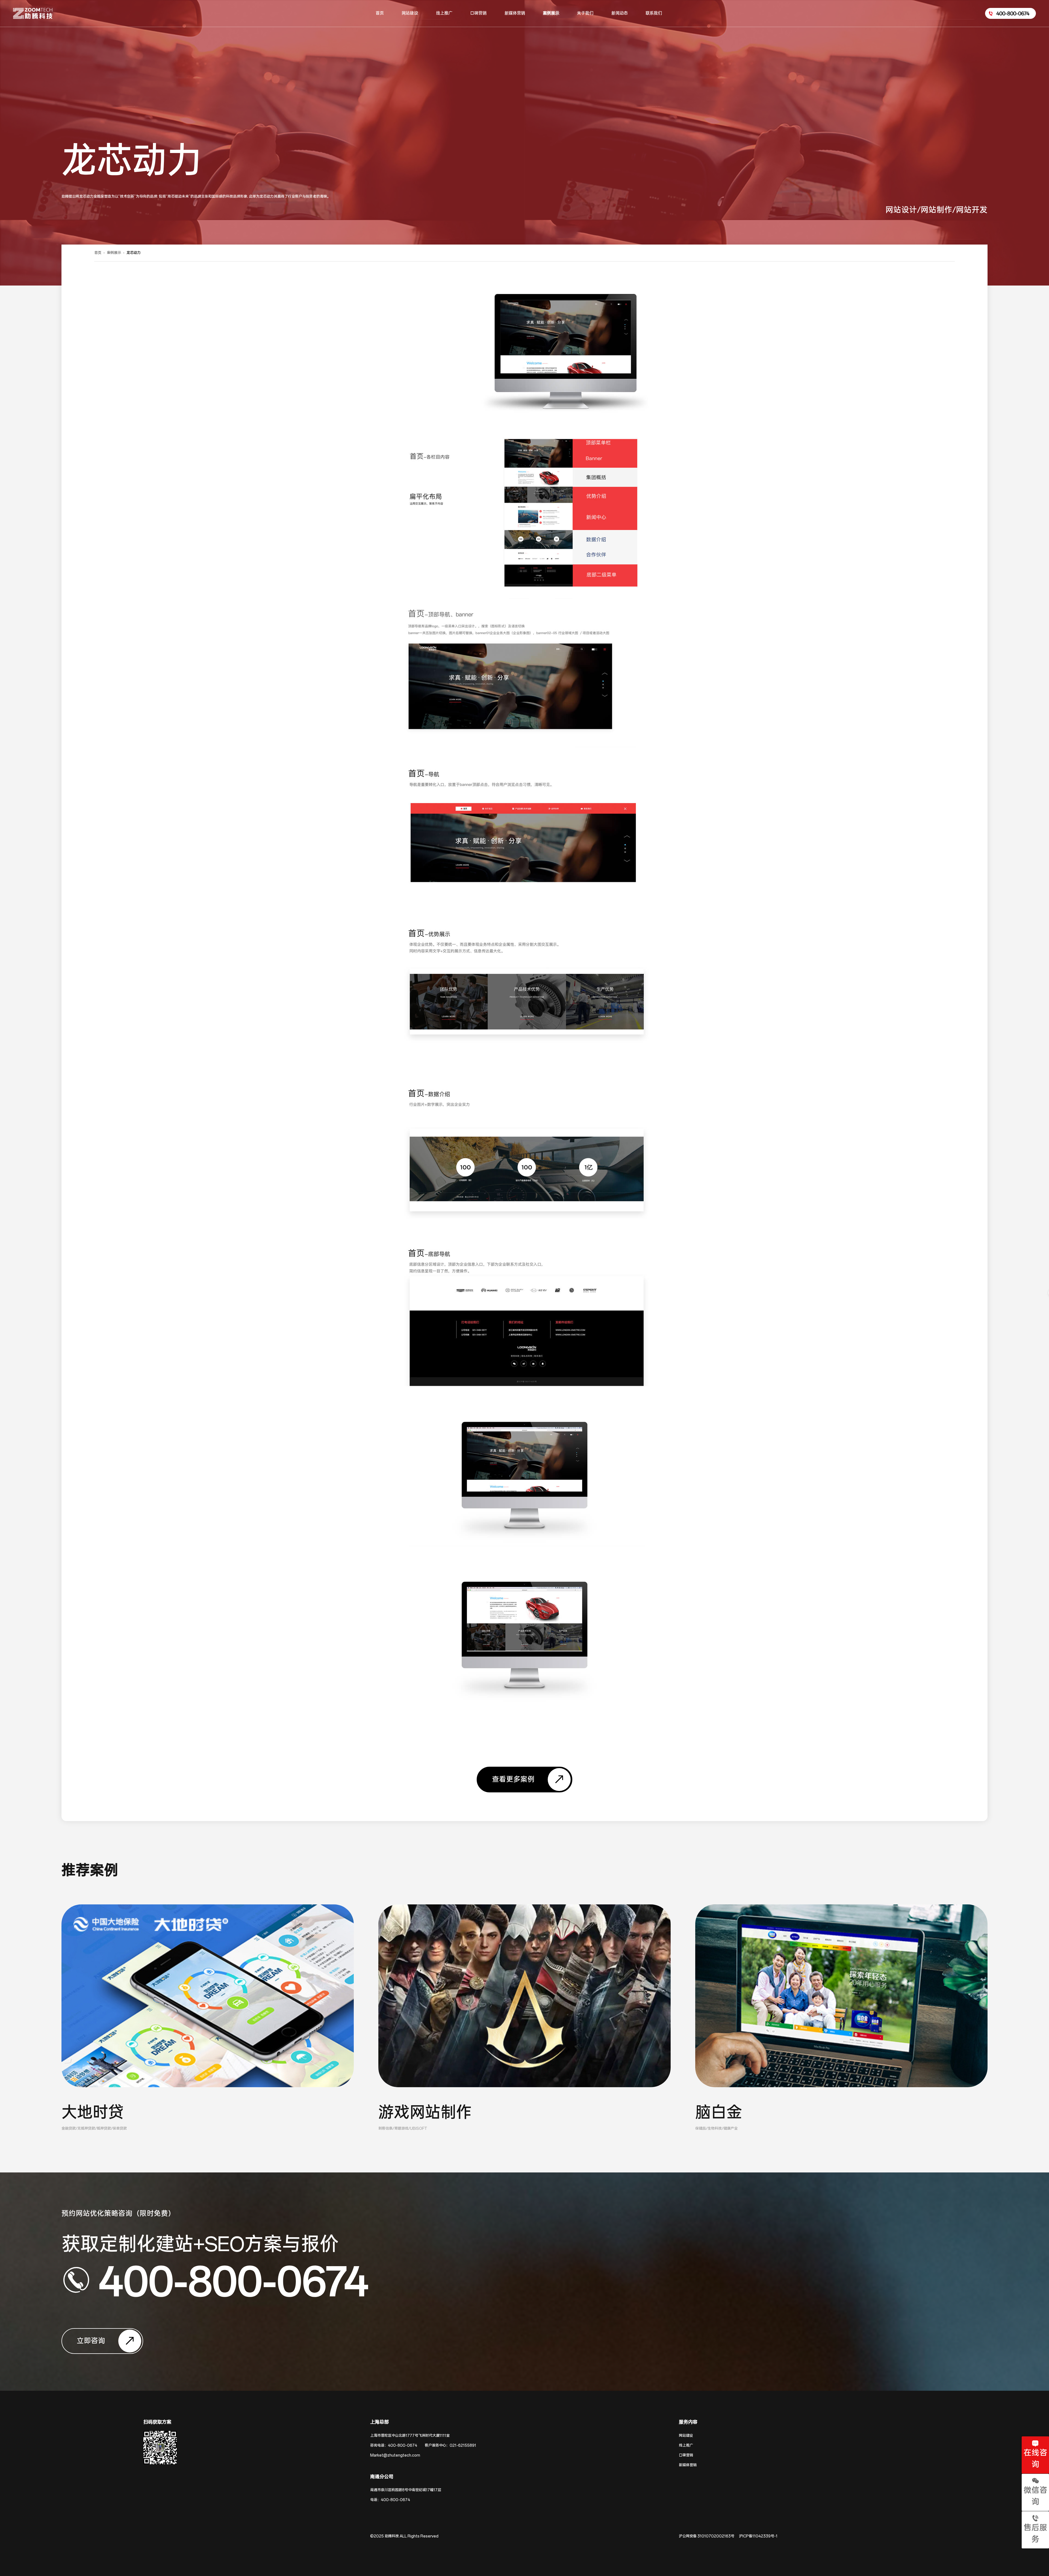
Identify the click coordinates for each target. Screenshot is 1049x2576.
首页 (98, 253)
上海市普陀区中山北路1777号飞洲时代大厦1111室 (410, 2436)
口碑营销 (686, 2455)
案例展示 (114, 253)
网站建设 (686, 2436)
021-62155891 (463, 2446)
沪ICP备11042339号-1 (758, 2536)
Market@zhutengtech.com (395, 2455)
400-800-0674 (233, 2280)
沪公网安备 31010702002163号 (707, 2536)
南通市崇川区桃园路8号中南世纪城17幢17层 (406, 2490)
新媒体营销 (688, 2465)
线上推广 (686, 2446)
